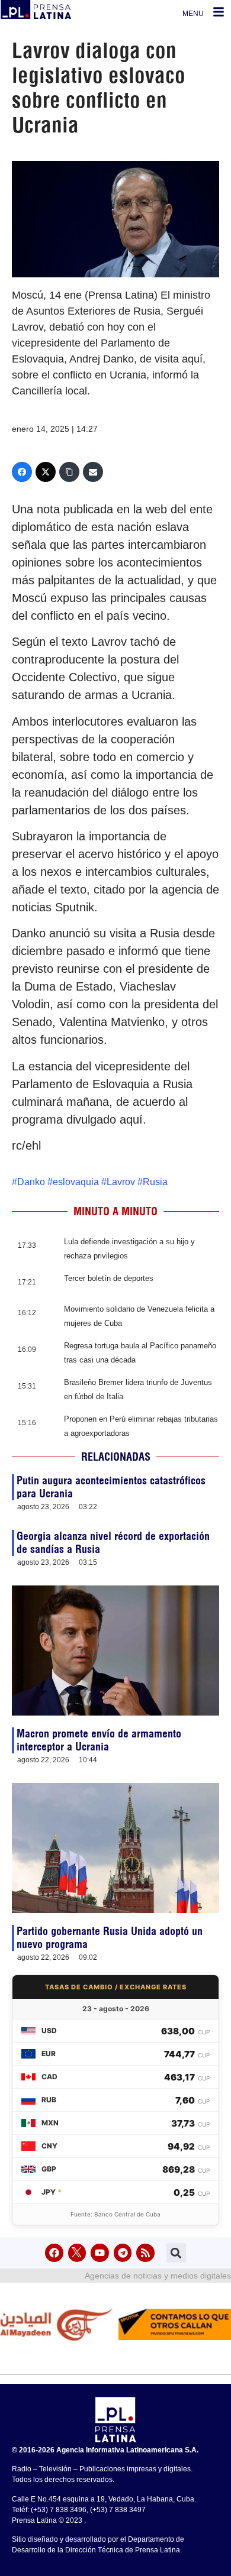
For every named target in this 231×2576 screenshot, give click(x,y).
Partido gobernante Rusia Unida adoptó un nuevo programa (110, 1938)
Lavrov (121, 1182)
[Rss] (145, 2253)
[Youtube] (100, 2253)
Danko (31, 1182)
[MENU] (219, 12)
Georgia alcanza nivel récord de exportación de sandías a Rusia (113, 1543)
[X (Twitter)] (46, 472)
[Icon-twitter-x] (77, 2253)
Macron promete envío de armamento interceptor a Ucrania (99, 1740)
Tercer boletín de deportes (109, 1278)
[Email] (93, 472)
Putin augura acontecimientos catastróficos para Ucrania (111, 1487)
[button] (176, 2253)
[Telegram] (123, 2253)
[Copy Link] (69, 472)
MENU (193, 14)
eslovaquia (76, 1182)
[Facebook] (22, 472)
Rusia (155, 1182)
